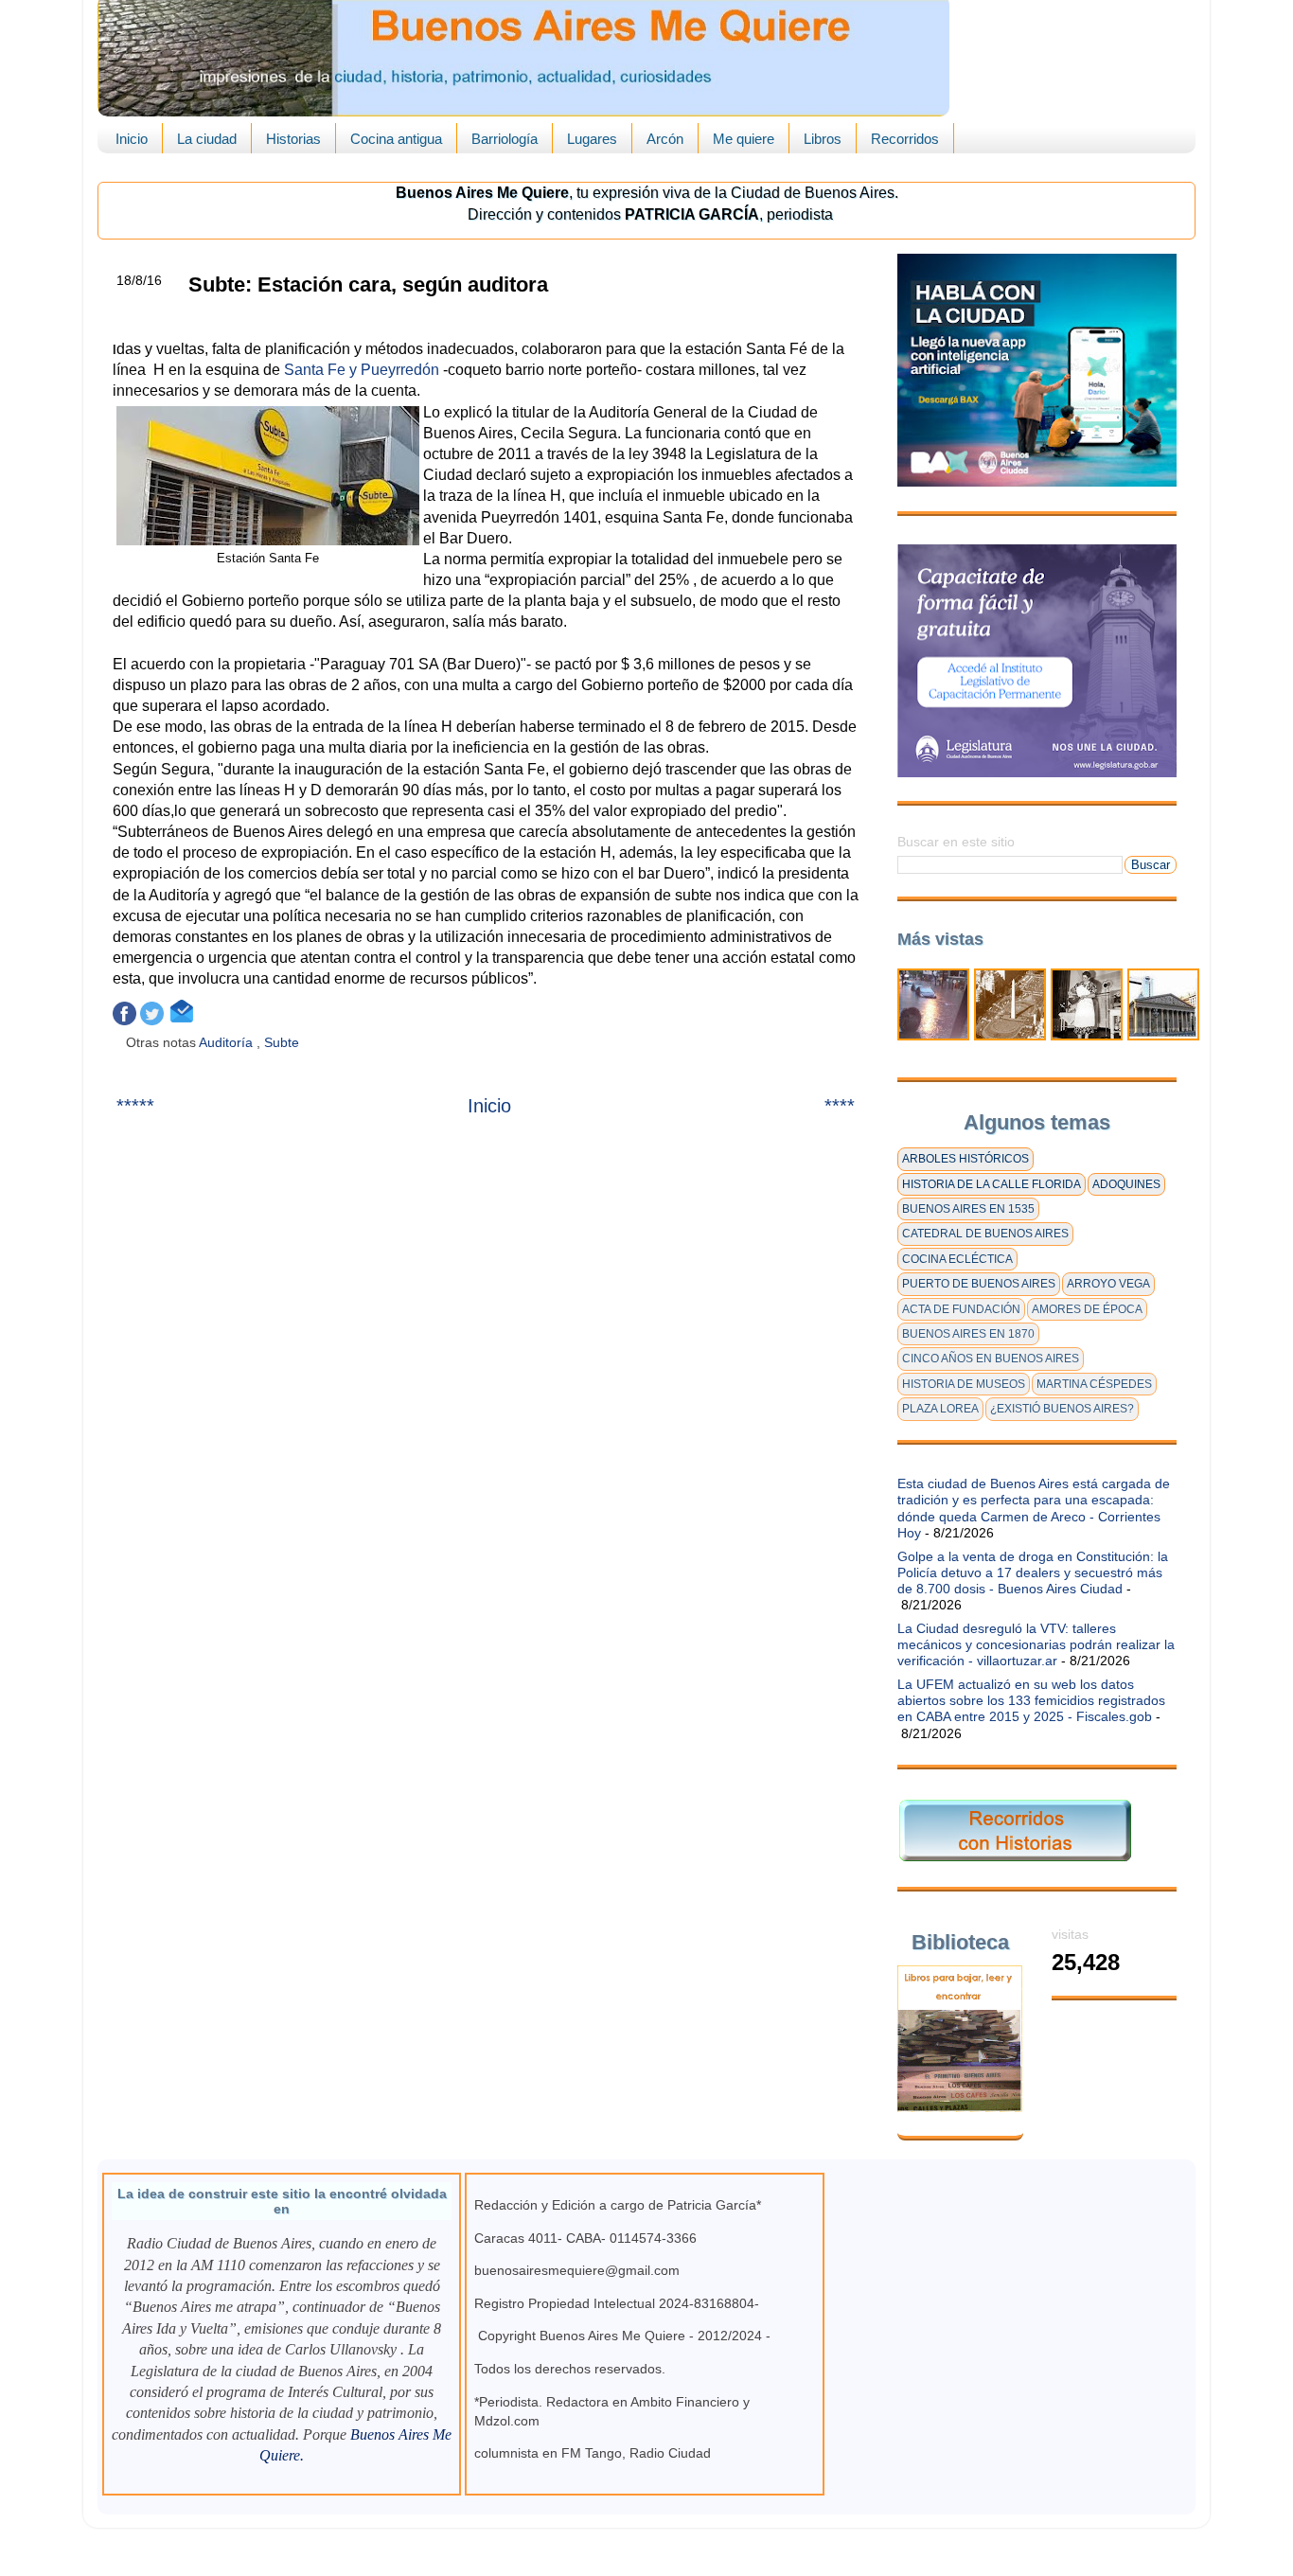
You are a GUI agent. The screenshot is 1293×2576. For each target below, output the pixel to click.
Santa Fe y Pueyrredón (362, 370)
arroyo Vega (1108, 1284)
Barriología (505, 139)
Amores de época (1087, 1309)
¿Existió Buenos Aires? (1062, 1409)
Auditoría (228, 1042)
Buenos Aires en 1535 (968, 1209)
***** (135, 1106)
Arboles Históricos (965, 1159)
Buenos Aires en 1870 (968, 1334)
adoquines (1126, 1184)
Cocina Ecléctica (957, 1259)
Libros (823, 139)
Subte (283, 1042)
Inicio (132, 139)
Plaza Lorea (940, 1409)
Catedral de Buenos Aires (985, 1234)
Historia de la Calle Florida (992, 1184)
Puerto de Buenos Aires (979, 1284)
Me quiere (744, 139)
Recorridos (905, 139)
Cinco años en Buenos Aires (991, 1359)
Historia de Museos (964, 1384)
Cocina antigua (396, 139)
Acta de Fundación (961, 1309)
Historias (293, 139)
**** (840, 1106)
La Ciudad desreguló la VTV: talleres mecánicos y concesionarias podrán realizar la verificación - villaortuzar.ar (1036, 1645)
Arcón (665, 139)
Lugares (592, 139)
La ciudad (207, 139)
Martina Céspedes (1094, 1384)
